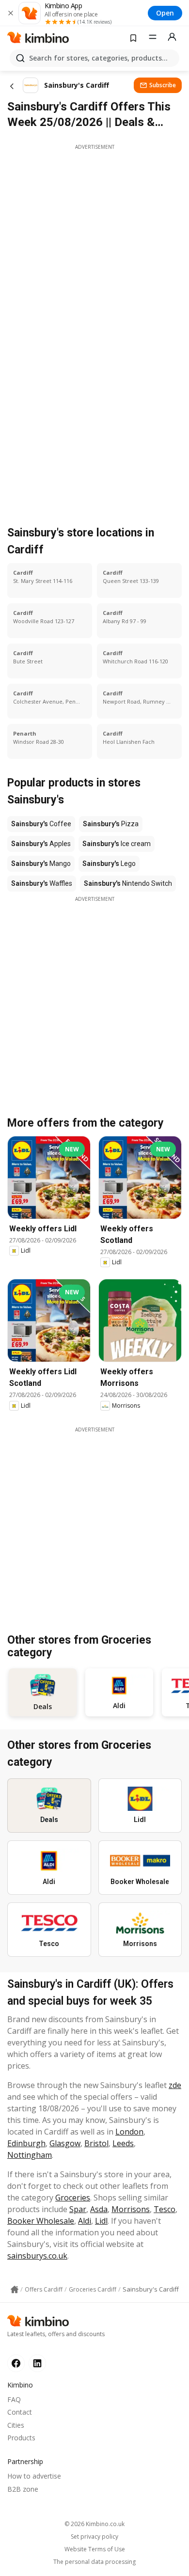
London (129, 2132)
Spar (78, 2209)
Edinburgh (26, 2143)
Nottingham (30, 2155)
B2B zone (23, 2489)
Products (21, 2438)
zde (175, 2085)
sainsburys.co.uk (37, 2256)
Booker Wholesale (41, 2221)
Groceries (73, 2198)
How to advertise (34, 2476)
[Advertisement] (94, 245)
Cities (16, 2425)
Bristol (96, 2143)
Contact (20, 2412)
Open (165, 13)
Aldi (85, 2221)
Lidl (101, 2221)
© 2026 (94, 2524)
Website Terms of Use (95, 2549)
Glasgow (65, 2143)
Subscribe (163, 85)
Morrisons (131, 2209)
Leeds (123, 2143)
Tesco (165, 2209)
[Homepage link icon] (15, 2290)
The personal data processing (94, 2562)
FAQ (14, 2399)
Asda (99, 2209)
